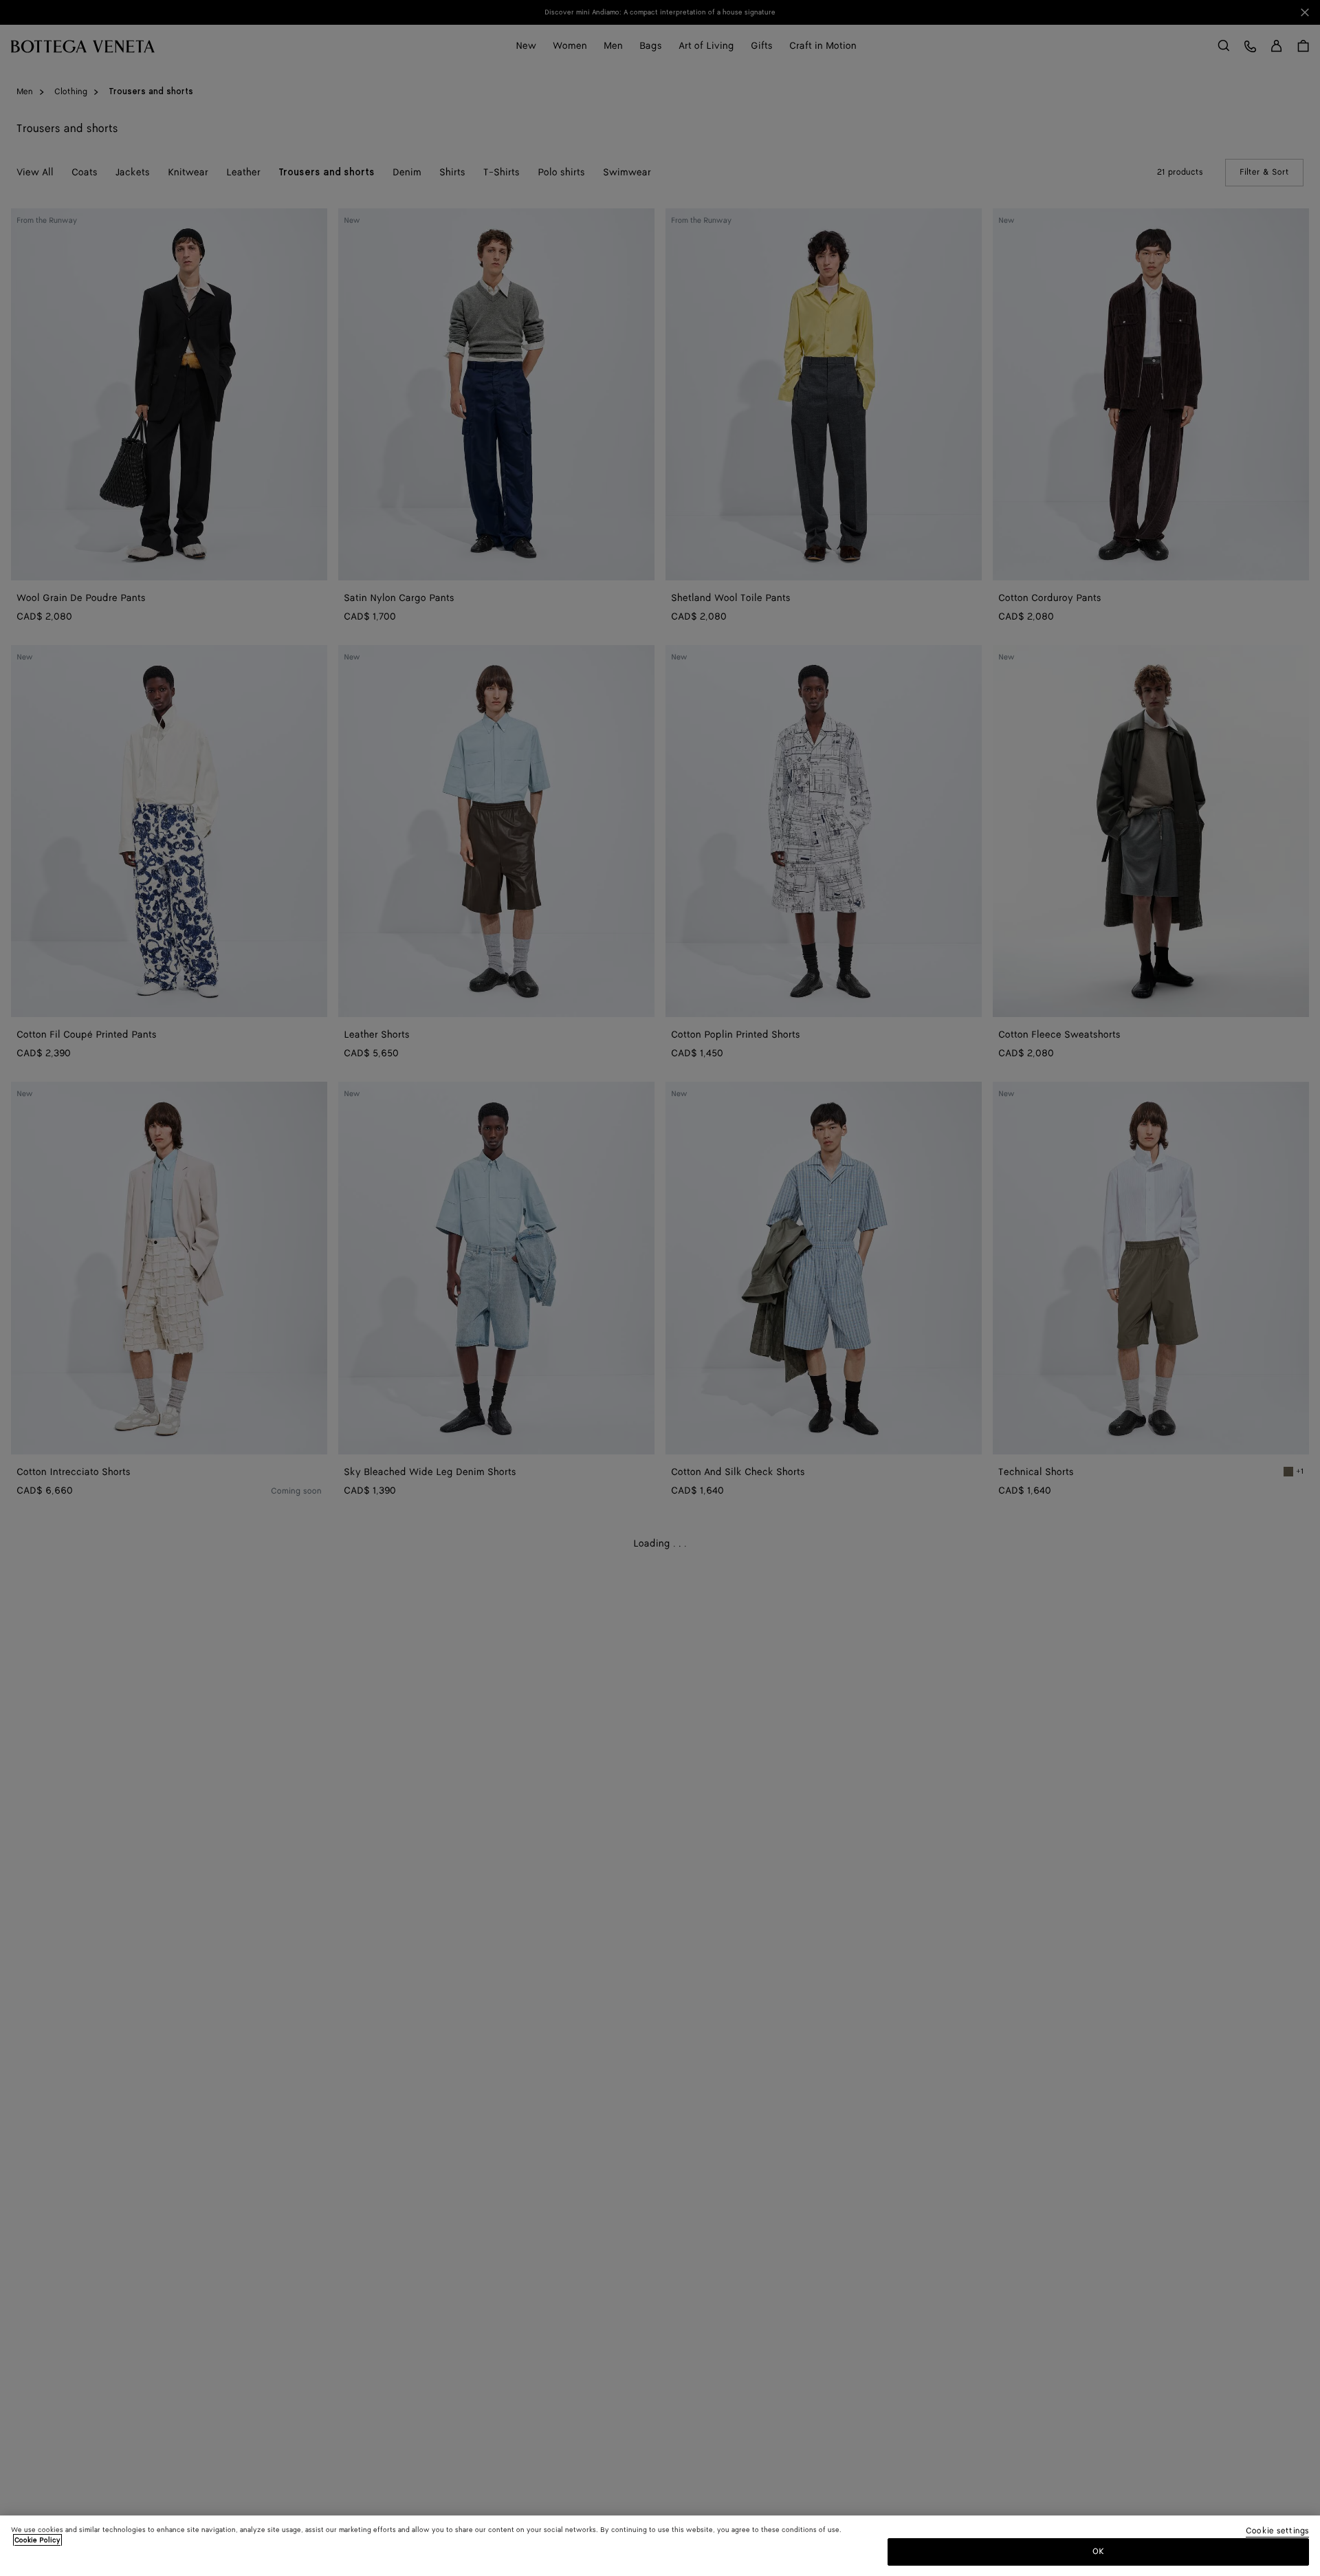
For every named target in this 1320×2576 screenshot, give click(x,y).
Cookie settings (1277, 2532)
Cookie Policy (37, 2540)
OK (1098, 2551)
